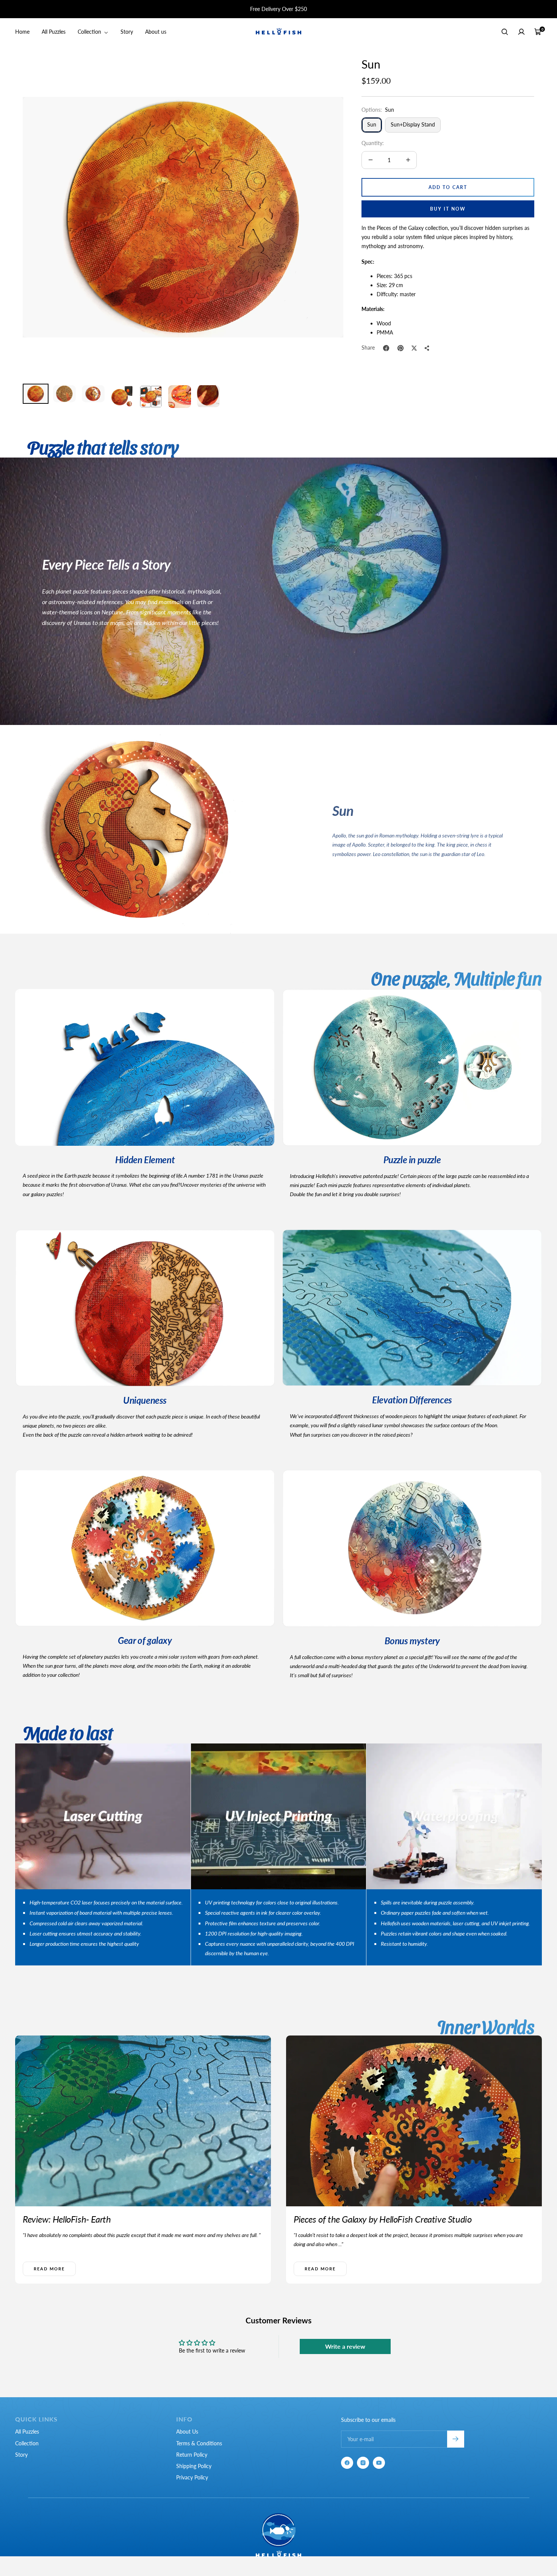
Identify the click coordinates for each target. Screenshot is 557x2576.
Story (127, 32)
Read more (49, 2269)
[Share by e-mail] (427, 348)
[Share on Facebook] (386, 348)
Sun (372, 124)
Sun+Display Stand (413, 124)
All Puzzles (54, 32)
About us (156, 32)
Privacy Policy (192, 2477)
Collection (90, 32)
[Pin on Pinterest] (401, 348)
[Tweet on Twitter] (414, 348)
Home (22, 32)
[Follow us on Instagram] (363, 2463)
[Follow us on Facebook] (347, 2463)
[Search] (505, 32)
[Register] (456, 2439)
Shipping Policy (194, 2466)
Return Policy (192, 2455)
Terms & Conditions (199, 2443)
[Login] (521, 32)
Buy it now (448, 209)
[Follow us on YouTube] (379, 2463)
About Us (187, 2432)
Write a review (345, 2346)
